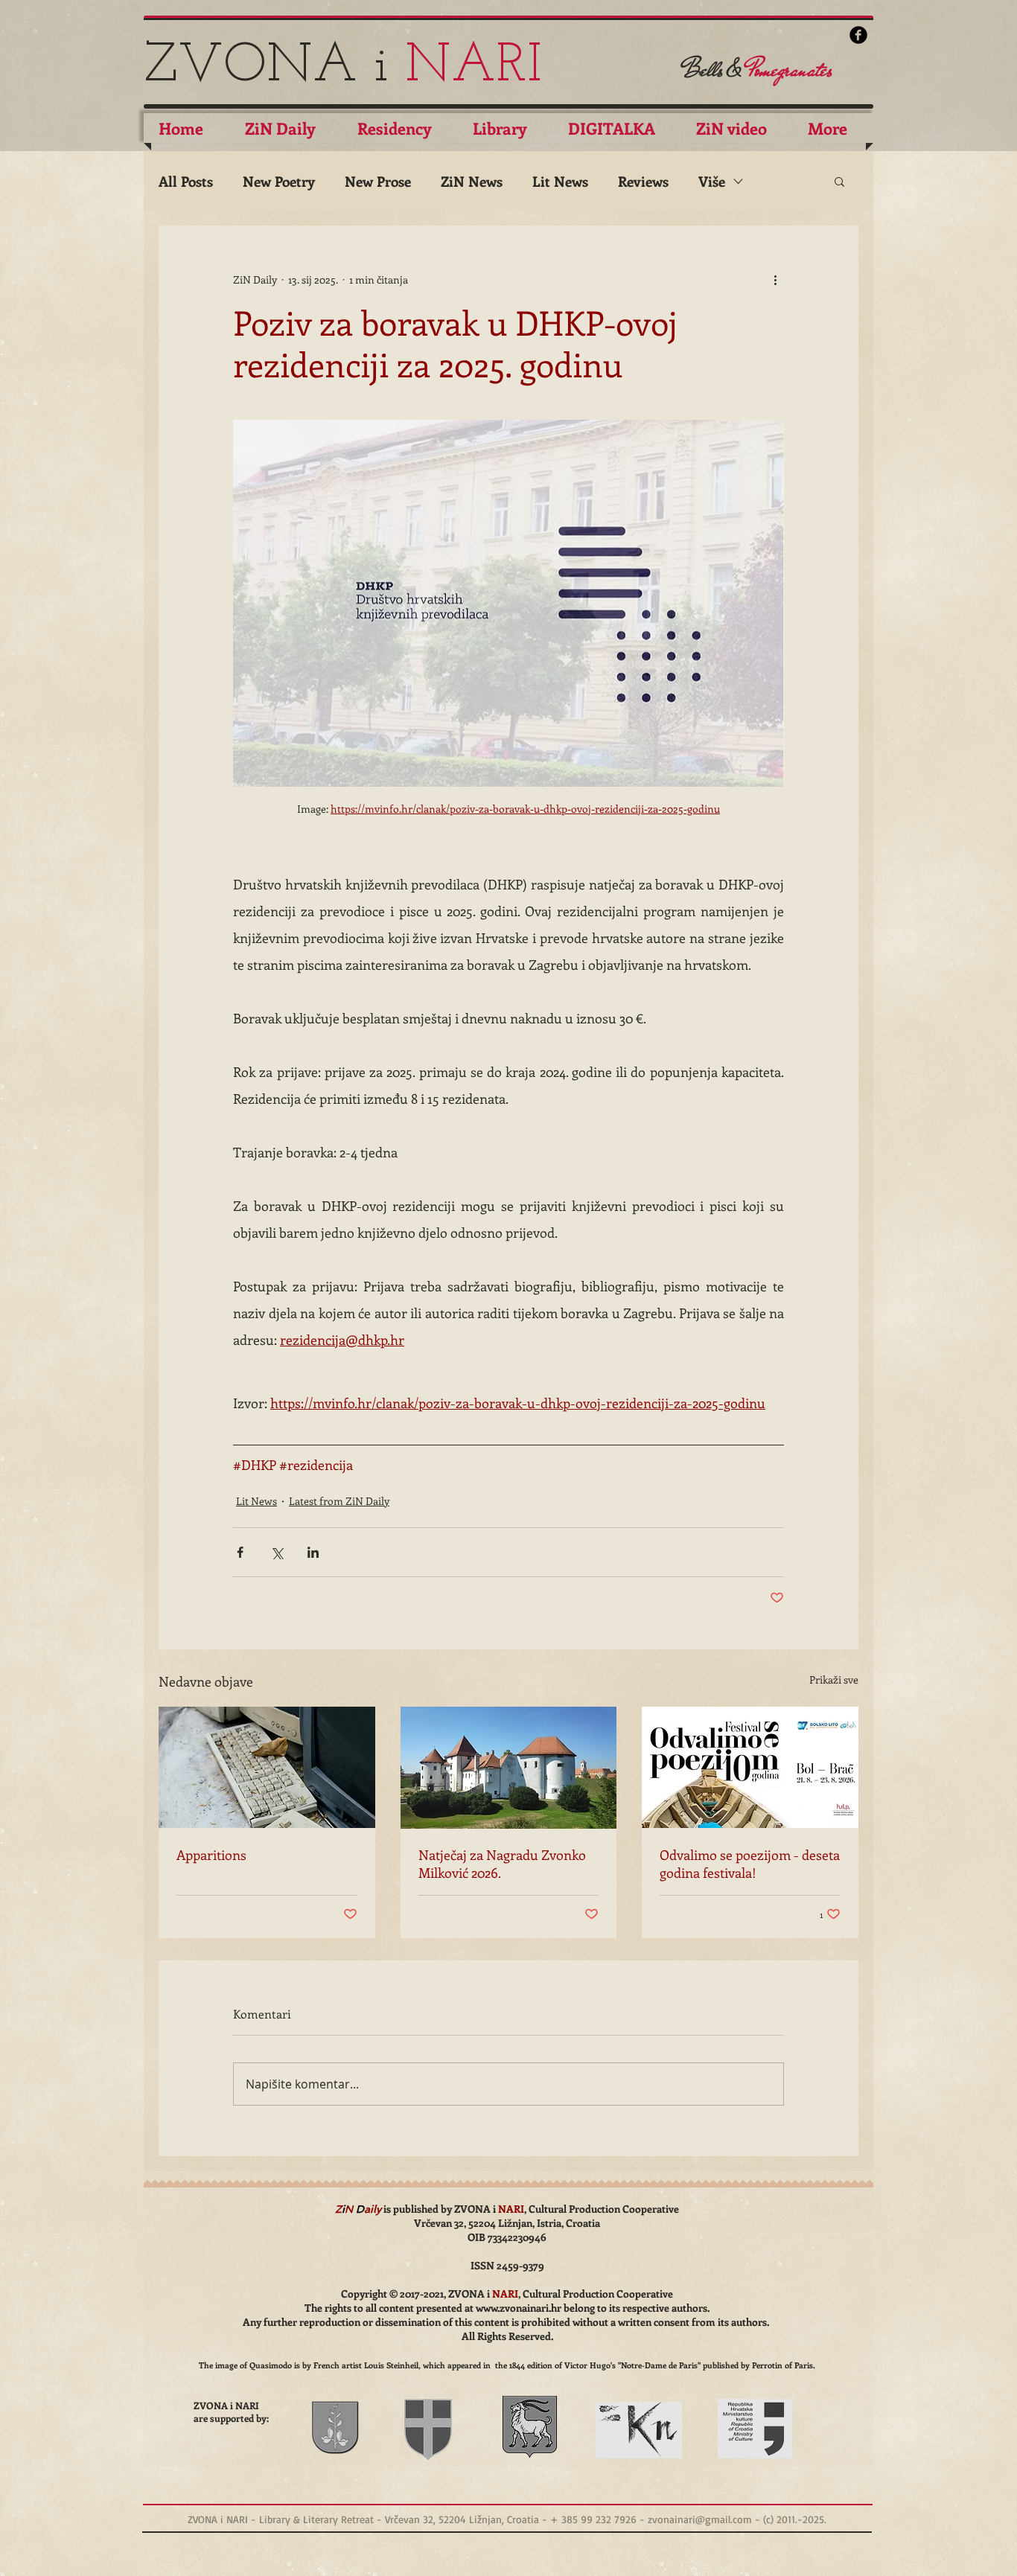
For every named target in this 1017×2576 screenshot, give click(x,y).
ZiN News (472, 181)
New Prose (378, 181)
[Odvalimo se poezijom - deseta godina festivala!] (750, 1767)
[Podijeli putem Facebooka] (240, 1552)
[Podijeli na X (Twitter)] (277, 1552)
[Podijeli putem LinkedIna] (313, 1552)
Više (712, 181)
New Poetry (279, 181)
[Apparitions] (267, 1767)
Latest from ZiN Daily (339, 1501)
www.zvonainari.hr (519, 2308)
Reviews (643, 181)
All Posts (186, 181)
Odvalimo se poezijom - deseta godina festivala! (750, 1864)
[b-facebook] (858, 35)
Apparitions (211, 1855)
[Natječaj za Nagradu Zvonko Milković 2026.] (509, 1768)
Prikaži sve (834, 1679)
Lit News (560, 181)
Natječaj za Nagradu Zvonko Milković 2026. (502, 1864)
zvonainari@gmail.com (700, 2519)
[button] (839, 181)
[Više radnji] (775, 279)
